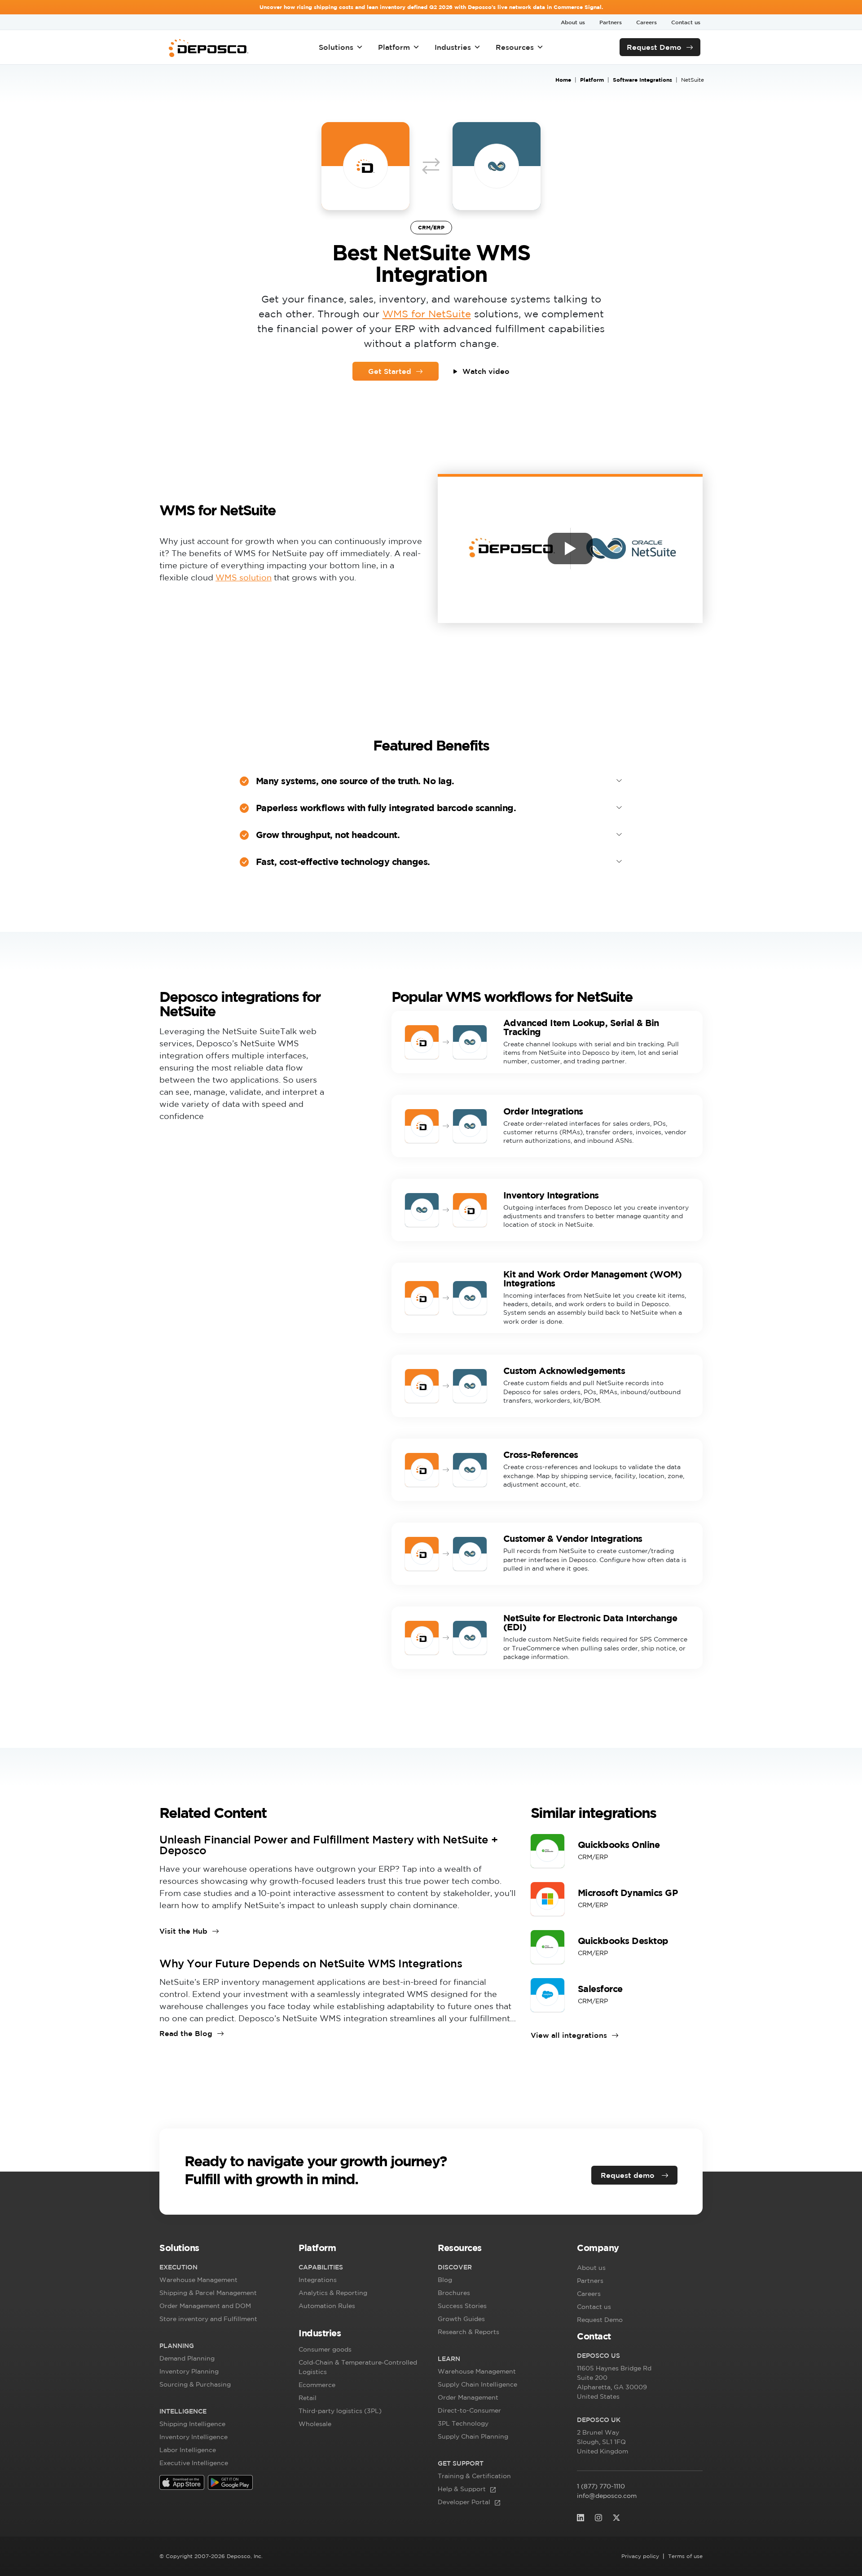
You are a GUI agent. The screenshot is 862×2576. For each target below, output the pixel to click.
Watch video (486, 371)
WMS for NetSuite (427, 314)
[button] (222, 2250)
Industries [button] (453, 47)
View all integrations (569, 2035)
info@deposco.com (607, 2496)
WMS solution (244, 577)
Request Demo (654, 47)
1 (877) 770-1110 (601, 2486)
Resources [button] (515, 47)
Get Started (390, 371)
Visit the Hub (183, 1931)
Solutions (336, 47)
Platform (394, 47)
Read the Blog (186, 2033)
